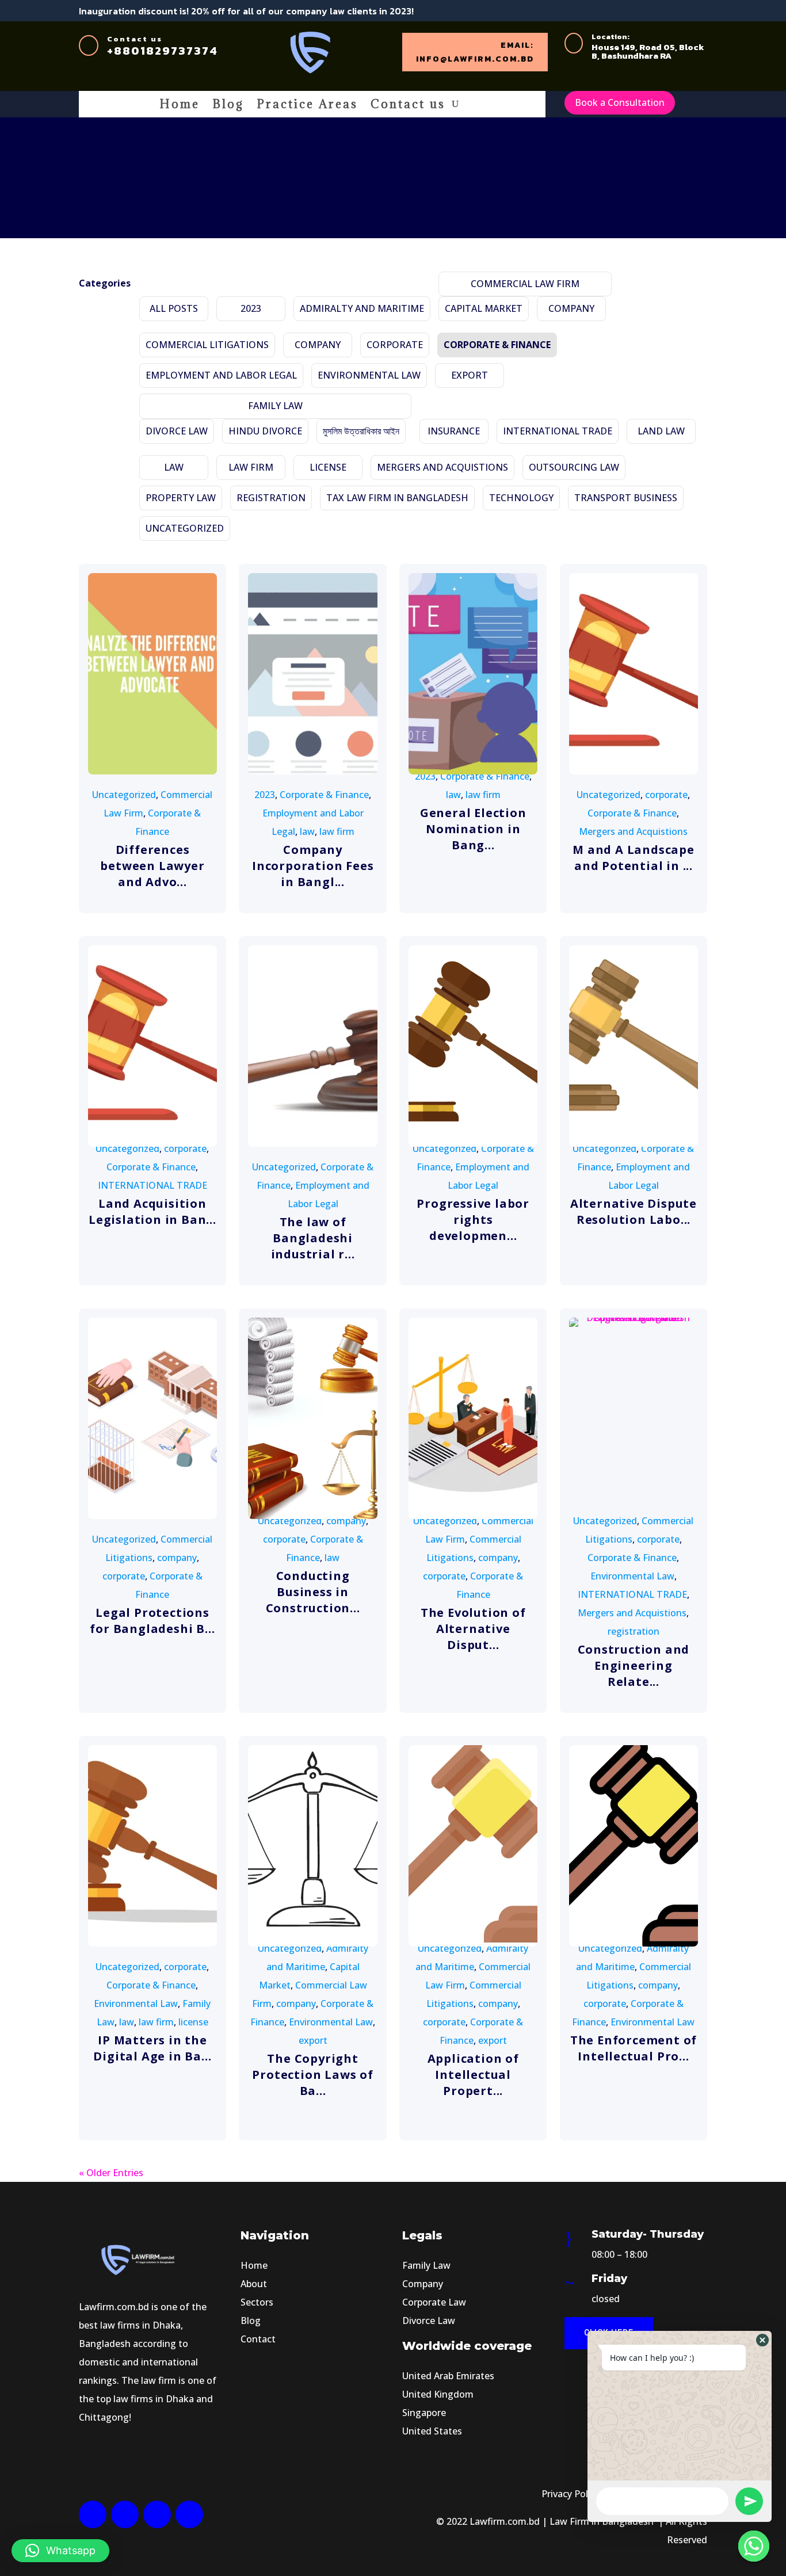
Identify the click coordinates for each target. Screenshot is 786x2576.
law (174, 467)
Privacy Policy (571, 2494)
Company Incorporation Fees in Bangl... (313, 866)
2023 (251, 308)
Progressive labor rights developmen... (473, 1220)
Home (180, 106)
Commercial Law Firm (525, 284)
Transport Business (626, 498)
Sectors (257, 2302)
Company (423, 2284)
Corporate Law (434, 2302)
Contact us (408, 106)
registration (271, 498)
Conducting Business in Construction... (313, 1592)
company (571, 308)
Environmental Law (369, 375)
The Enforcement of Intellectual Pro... (634, 2048)
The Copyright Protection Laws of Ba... (312, 2075)
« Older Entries (111, 2173)
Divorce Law (177, 431)
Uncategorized (185, 528)
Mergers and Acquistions (442, 467)
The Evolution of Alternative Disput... (473, 1629)
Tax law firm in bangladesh (397, 498)
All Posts (174, 308)
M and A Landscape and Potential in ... (634, 858)
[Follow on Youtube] (699, 11)
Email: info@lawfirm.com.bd (475, 52)
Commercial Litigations (207, 345)
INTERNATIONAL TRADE (558, 431)
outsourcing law (574, 467)
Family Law (275, 406)
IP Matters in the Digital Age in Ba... (152, 2048)
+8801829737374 (163, 51)
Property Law (181, 498)
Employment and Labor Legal (221, 375)
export (470, 375)
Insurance (454, 431)
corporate (395, 345)
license (328, 467)
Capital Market (484, 308)
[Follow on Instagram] (157, 2514)
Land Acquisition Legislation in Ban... (152, 1211)
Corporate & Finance (497, 345)
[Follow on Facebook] (658, 11)
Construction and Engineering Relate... (634, 1665)
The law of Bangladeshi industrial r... (313, 1238)
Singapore (424, 2413)
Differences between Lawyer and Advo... (152, 866)
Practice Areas (307, 106)
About (254, 2284)
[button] (60, 2551)
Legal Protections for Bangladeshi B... (152, 1621)
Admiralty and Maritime (362, 308)
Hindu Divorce (265, 431)
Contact (258, 2339)
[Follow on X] (678, 11)
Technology (521, 498)
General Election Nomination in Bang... (473, 829)
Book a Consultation (620, 102)
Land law (661, 431)
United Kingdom (438, 2394)
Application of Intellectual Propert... (473, 2075)
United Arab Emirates (448, 2376)
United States (432, 2431)
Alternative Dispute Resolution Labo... (634, 1211)
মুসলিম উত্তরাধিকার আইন (361, 431)
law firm (251, 467)
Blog (228, 106)
